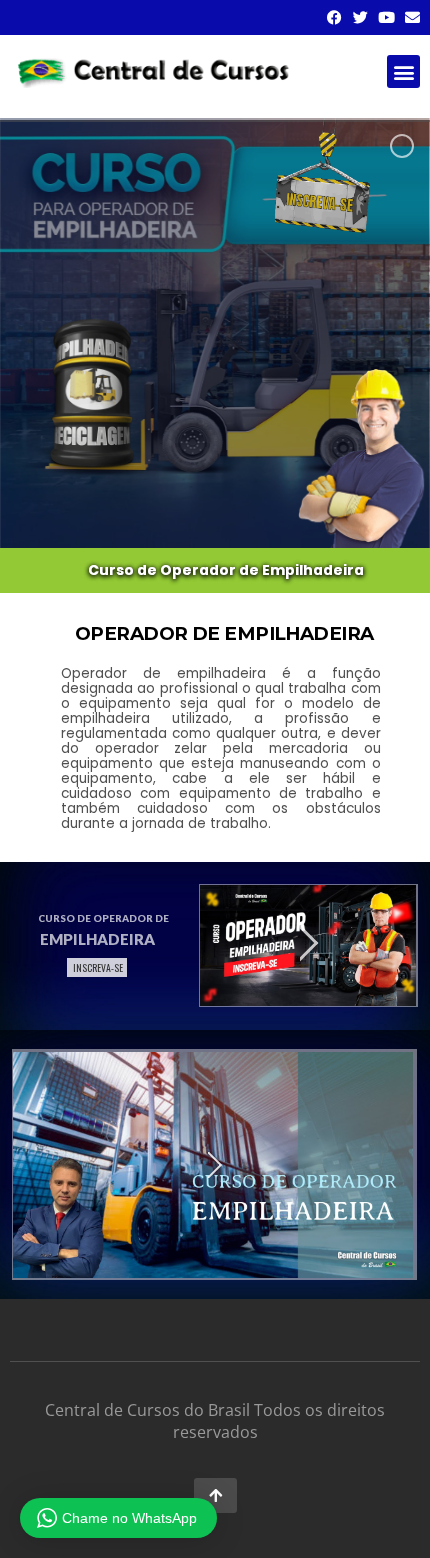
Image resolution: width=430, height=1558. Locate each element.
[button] (403, 71)
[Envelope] (412, 17)
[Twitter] (360, 17)
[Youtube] (386, 17)
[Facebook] (334, 17)
